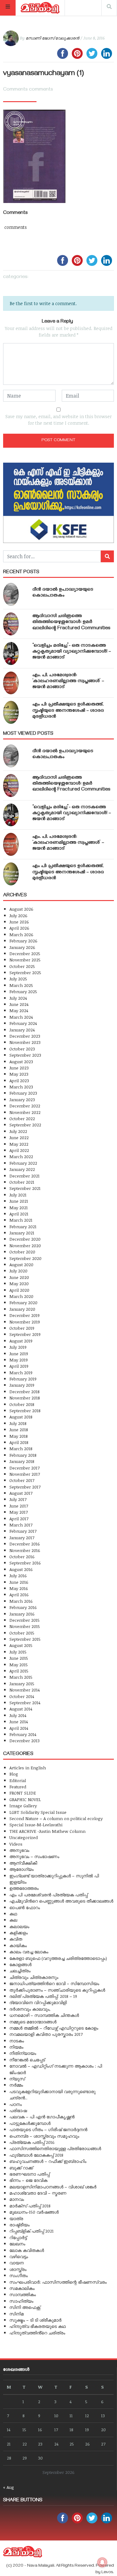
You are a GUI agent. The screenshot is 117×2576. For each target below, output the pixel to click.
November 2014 (24, 1690)
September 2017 (25, 1487)
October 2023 (22, 1049)
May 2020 (19, 1283)
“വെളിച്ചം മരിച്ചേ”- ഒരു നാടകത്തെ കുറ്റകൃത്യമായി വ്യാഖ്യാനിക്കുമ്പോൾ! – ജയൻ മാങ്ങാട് (72, 652)
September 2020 (25, 1258)
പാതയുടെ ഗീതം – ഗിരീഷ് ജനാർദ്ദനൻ (48, 2129)
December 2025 (25, 953)
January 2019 (22, 1385)
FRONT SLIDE (23, 1793)
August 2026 (21, 909)
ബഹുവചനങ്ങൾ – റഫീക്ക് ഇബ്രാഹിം (48, 2161)
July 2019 (18, 1347)
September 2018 (25, 1411)
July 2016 (18, 1576)
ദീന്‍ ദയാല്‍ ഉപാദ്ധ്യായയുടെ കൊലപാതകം (63, 593)
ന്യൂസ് (17, 2079)
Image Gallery (23, 1806)
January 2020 (22, 1309)
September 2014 (25, 1703)
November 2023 (25, 1042)
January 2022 (22, 1169)
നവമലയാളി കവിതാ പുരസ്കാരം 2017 (46, 2034)
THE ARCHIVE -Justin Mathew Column (47, 1831)
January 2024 (22, 1030)
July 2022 (18, 1131)
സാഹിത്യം (21, 2301)
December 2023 (25, 1036)
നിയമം (16, 2047)
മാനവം (17, 2199)
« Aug (9, 2487)
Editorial (18, 1780)
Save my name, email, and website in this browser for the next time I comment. (58, 420)
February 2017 (23, 1531)
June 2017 (19, 1506)
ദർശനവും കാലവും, (30, 2009)
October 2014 (22, 1696)
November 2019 (25, 1322)
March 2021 (21, 1220)
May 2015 (19, 1665)
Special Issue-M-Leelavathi (36, 1825)
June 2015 (19, 1658)
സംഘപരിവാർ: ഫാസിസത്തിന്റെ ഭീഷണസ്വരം (58, 2282)
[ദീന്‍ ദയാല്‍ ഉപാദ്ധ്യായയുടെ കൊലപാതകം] (11, 594)
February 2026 (23, 941)
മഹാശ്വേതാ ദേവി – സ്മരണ (38, 2193)
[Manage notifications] (102, 2562)
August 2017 (21, 1493)
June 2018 (19, 1430)
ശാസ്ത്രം (18, 2269)
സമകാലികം (22, 2288)
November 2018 (25, 1398)
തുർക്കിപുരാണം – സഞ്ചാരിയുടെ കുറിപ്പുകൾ (57, 1990)
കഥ (13, 1914)
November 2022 (25, 1112)
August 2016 (21, 1569)
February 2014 (23, 1734)
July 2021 (18, 1195)
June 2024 (19, 1004)
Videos (16, 1844)
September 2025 (25, 972)
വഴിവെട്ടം (19, 2256)
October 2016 (22, 1557)
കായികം (18, 1945)
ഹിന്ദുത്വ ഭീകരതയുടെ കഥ (38, 2326)
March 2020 (21, 1296)
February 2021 (23, 1227)
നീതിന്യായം (23, 2053)
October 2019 (22, 1328)
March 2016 (21, 1601)
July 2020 (18, 1271)
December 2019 (24, 1315)
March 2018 (21, 1448)
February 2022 (23, 1163)
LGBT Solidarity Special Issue (38, 1812)
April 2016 (19, 1595)
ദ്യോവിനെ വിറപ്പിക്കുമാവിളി (38, 2002)
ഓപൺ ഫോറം (25, 1907)
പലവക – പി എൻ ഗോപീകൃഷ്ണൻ (42, 2117)
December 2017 (24, 1468)
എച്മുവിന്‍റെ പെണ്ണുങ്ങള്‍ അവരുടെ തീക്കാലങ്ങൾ (61, 1901)
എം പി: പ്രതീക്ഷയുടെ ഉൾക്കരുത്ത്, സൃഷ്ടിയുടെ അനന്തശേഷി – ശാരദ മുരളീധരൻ (68, 711)
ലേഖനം (17, 2244)
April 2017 (19, 1519)
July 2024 (18, 998)
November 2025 (25, 960)
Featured (18, 1787)
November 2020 (25, 1246)
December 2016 (25, 1544)
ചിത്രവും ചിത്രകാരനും (34, 1977)
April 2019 (19, 1366)
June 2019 (19, 1354)
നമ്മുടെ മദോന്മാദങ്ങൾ (33, 2022)
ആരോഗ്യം (22, 1869)
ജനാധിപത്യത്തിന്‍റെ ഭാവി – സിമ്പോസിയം (54, 1983)
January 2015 (22, 1684)
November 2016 (25, 1550)
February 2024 (23, 1023)
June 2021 (19, 1201)
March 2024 (21, 1017)
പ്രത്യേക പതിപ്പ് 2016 (32, 2142)
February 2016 (23, 1607)
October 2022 (22, 1118)
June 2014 (19, 1722)
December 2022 (25, 1106)
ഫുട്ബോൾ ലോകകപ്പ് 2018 (36, 2155)
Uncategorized (24, 1837)
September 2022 (25, 1125)
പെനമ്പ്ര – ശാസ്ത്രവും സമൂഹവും (44, 2136)
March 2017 (21, 1525)
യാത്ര (16, 2218)
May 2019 (19, 1360)
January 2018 (22, 1461)
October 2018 (22, 1404)
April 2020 (19, 1290)
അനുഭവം (19, 1850)
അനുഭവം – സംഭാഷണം (34, 1856)
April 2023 (19, 1080)
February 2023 (23, 1093)
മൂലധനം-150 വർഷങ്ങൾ (34, 2212)
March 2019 (21, 1373)
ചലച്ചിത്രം (20, 1971)
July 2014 (18, 1715)
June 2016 (19, 1582)
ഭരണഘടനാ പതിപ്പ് (29, 2174)
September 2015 (25, 1639)
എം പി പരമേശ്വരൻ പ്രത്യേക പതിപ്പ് (49, 1895)
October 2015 (22, 1633)
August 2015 (21, 1645)
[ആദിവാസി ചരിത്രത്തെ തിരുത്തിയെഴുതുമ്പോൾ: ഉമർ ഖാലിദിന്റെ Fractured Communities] (11, 624)
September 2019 (25, 1334)
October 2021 (22, 1182)
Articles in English (28, 1768)
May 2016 (19, 1588)
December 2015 (24, 1620)
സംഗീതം (19, 2275)
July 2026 (18, 915)
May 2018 (19, 1436)
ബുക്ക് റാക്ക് (21, 2168)
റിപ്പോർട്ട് (18, 2237)
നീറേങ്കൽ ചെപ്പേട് (27, 2060)
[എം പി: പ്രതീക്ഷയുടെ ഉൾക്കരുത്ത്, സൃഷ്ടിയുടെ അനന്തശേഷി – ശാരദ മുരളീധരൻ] (11, 712)
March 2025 (21, 985)
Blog (14, 1774)
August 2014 (21, 1709)
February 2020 (23, 1302)
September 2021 (25, 1188)
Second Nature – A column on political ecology (56, 1818)
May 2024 (19, 1010)
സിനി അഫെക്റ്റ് (25, 2307)
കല (13, 1920)
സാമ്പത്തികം (23, 2294)
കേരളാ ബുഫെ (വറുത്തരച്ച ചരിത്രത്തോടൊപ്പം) (58, 1958)
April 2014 (19, 1728)
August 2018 (21, 1417)
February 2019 (23, 1379)
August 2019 (21, 1341)
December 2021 (24, 1176)
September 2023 (25, 1055)
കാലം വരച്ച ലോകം (29, 1952)
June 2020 (19, 1277)
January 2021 (22, 1233)
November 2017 (25, 1474)
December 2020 (25, 1239)
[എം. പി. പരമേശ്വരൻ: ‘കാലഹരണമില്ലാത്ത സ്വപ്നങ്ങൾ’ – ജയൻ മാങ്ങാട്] (11, 683)
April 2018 (19, 1442)
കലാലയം (19, 1926)
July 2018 (18, 1423)
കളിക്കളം (19, 1933)
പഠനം (16, 2104)
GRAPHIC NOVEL (25, 1799)
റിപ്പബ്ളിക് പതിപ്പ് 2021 (32, 2231)
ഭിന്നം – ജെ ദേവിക (28, 2180)
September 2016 (25, 1563)
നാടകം (17, 2041)
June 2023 (19, 1068)
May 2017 (19, 1512)
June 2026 (19, 922)
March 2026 (21, 934)
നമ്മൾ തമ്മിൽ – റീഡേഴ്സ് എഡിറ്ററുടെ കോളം (54, 2028)
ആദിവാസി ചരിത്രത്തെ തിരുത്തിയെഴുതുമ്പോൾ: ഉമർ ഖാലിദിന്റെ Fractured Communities (71, 622)
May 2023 (19, 1074)
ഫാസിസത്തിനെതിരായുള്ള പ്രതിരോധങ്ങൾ (55, 2148)
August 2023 (21, 1062)
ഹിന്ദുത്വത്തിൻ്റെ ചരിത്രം (37, 2333)
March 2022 (21, 1156)
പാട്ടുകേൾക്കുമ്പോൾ (30, 2123)
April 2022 (19, 1150)
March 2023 (21, 1087)
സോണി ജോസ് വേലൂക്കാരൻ (52, 38)
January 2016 (22, 1614)
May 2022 (19, 1144)
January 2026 (22, 947)
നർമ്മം (16, 2085)
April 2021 (19, 1214)
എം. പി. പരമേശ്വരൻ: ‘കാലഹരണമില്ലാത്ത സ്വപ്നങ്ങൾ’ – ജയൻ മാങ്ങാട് (68, 682)
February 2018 (23, 1455)
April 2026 (19, 928)
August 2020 (21, 1264)
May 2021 (19, 1208)
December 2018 (24, 1392)
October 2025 (22, 966)
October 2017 (22, 1480)
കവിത (16, 1939)
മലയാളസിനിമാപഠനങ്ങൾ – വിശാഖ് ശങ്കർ (53, 2187)
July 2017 (18, 1499)
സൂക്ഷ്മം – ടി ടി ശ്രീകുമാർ (35, 2320)
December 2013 (24, 1741)
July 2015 (18, 1652)
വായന (17, 2263)
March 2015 (21, 1677)
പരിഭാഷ (18, 2110)
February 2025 (23, 991)
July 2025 (18, 979)
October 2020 (22, 1252)
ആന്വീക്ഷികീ (23, 1863)
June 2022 (19, 1137)
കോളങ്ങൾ (20, 1964)
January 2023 (22, 1099)
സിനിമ (17, 2314)
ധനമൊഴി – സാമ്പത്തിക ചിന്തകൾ (44, 2015)
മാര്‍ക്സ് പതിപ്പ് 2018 (30, 2206)
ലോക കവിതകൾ (27, 2250)
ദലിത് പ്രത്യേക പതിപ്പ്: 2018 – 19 (43, 1996)
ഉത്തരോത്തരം (24, 1888)
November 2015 (25, 1626)
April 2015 (19, 1671)
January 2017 (22, 1538)
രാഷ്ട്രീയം (19, 2225)
